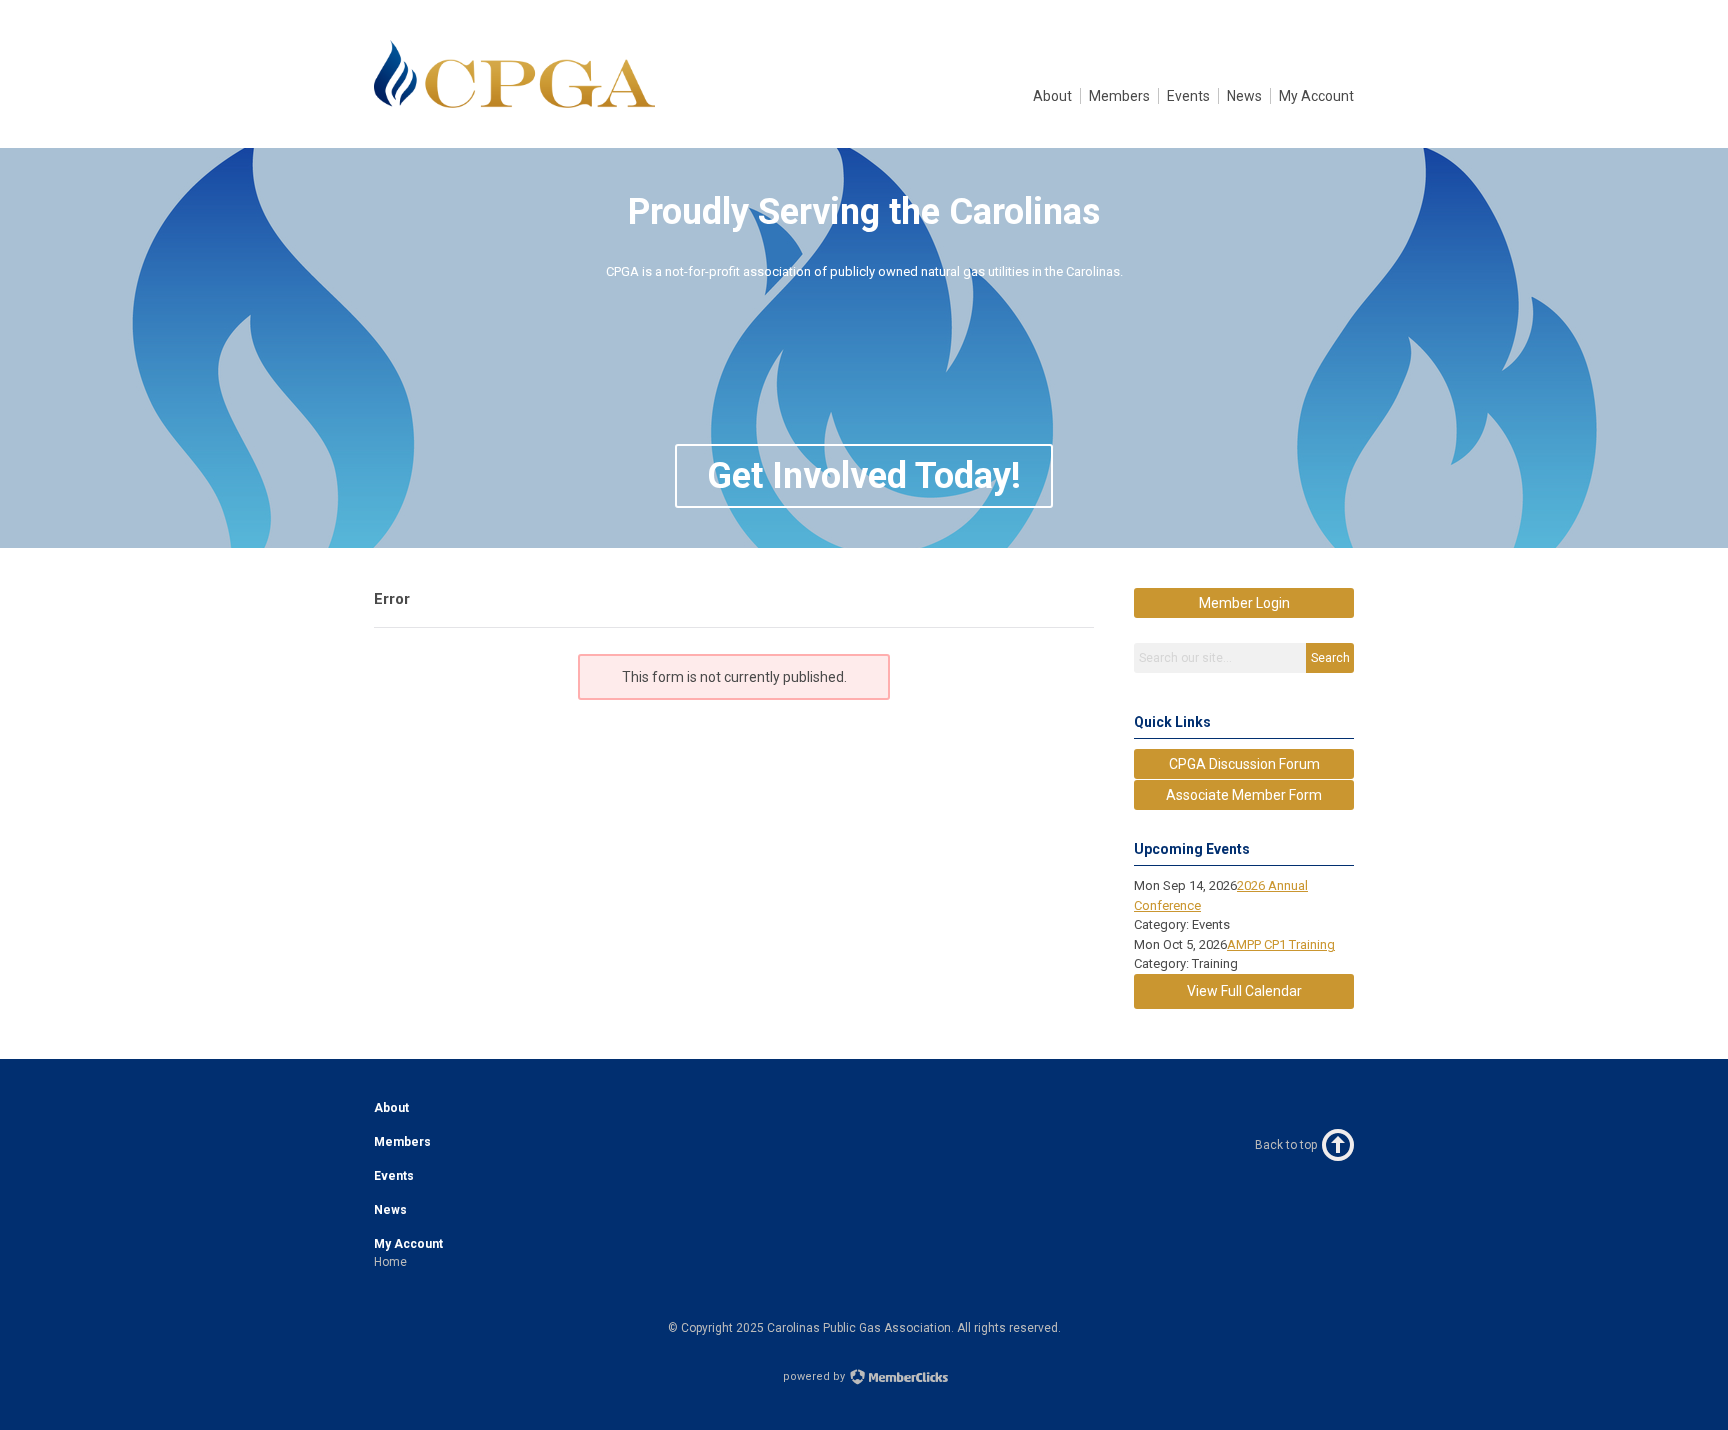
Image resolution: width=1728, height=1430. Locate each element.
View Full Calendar (1244, 991)
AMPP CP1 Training (1281, 944)
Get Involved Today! (864, 476)
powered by (815, 1376)
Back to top (1286, 1145)
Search (1330, 658)
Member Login (1244, 603)
